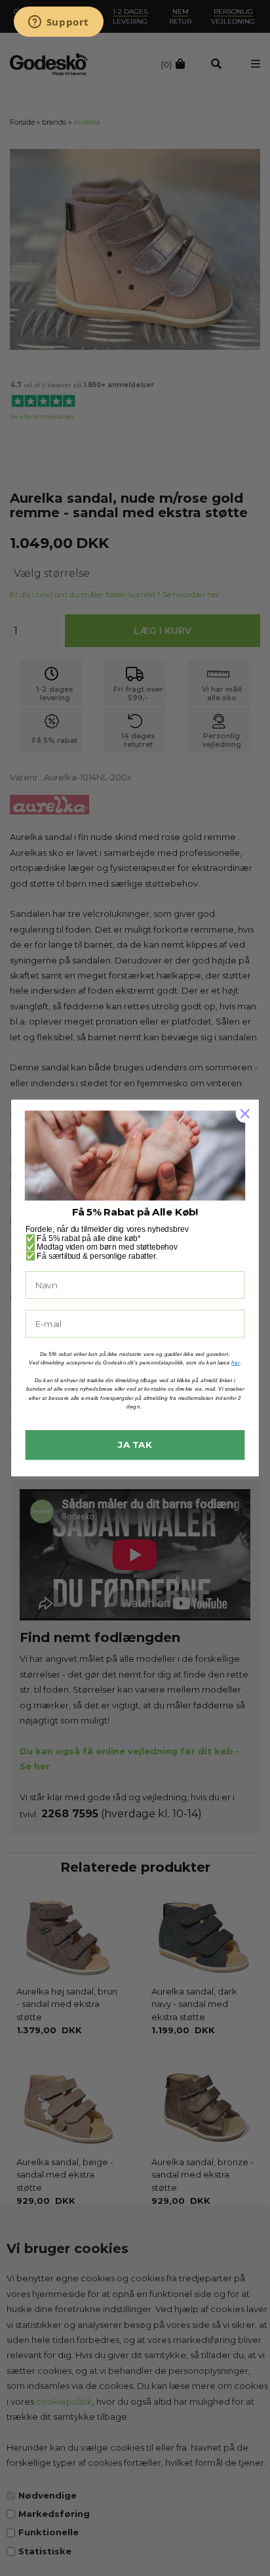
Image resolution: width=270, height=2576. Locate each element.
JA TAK (135, 1445)
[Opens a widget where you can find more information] (58, 23)
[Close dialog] (245, 1113)
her (236, 1362)
